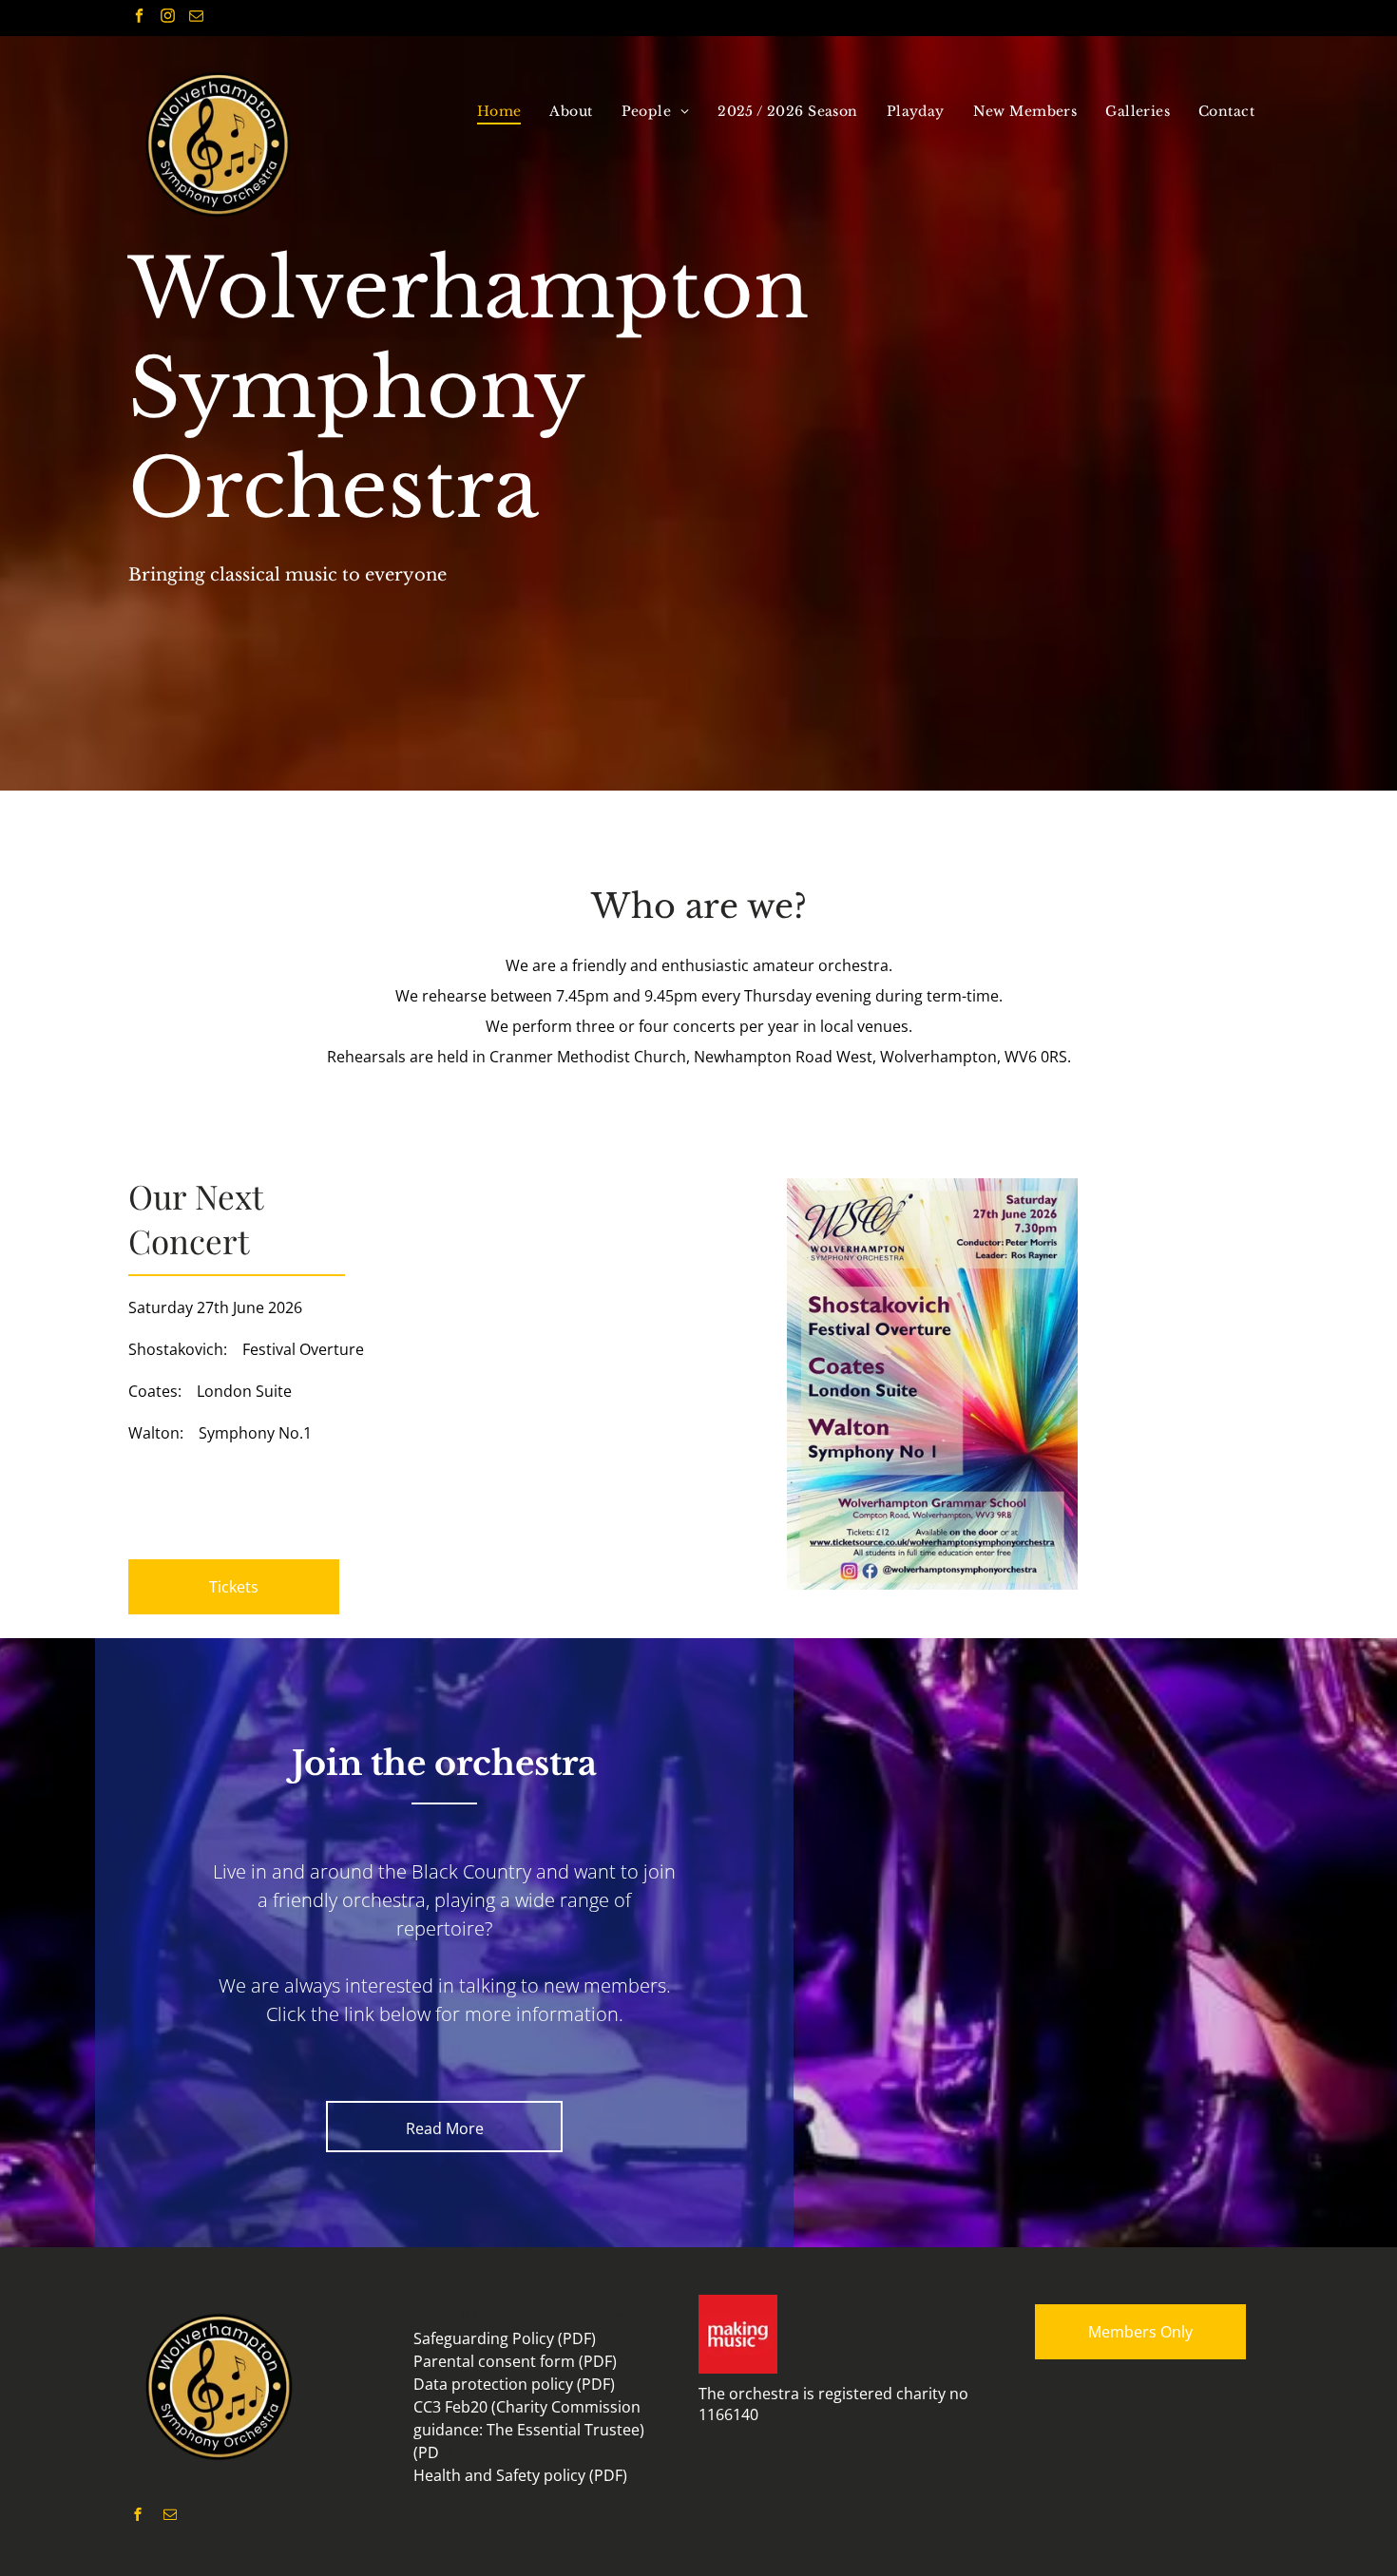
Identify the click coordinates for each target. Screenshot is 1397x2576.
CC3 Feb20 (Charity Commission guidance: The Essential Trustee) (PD (529, 2430)
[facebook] (139, 18)
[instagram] (168, 18)
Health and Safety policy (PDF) (520, 2475)
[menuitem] (499, 111)
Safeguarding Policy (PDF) (505, 2338)
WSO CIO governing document (522, 2316)
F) (445, 2452)
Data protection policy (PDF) (514, 2384)
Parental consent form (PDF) (515, 2361)
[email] (196, 18)
